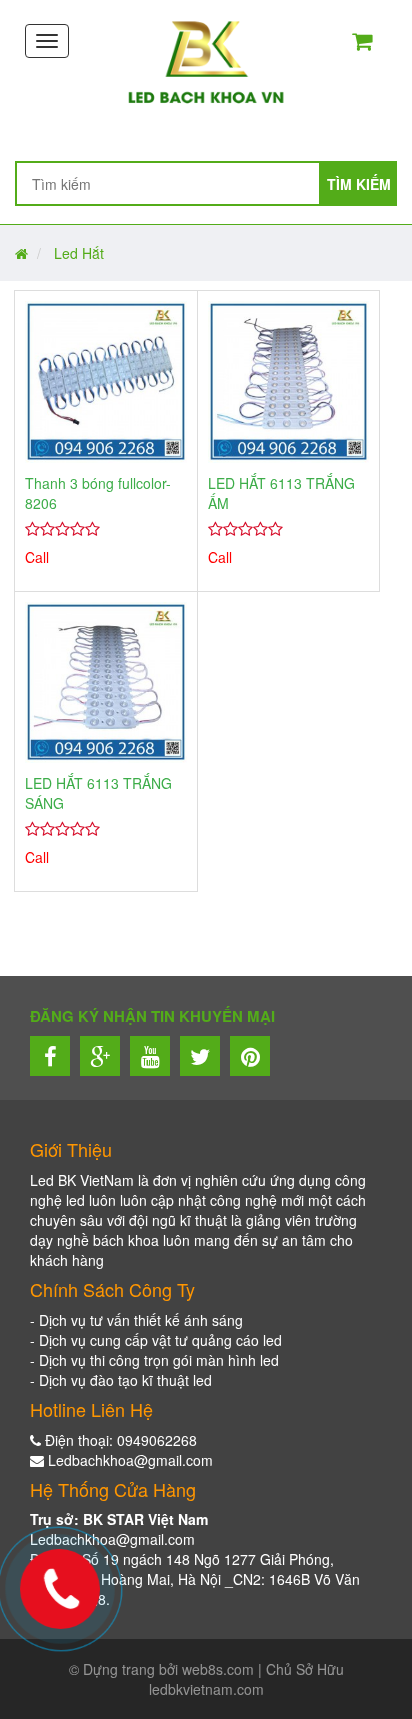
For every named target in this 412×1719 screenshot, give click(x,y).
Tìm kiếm (359, 184)
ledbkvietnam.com (206, 1689)
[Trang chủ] (206, 61)
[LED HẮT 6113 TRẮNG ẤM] (289, 382)
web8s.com (218, 1669)
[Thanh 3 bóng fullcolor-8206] (106, 382)
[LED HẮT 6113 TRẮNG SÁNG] (106, 683)
